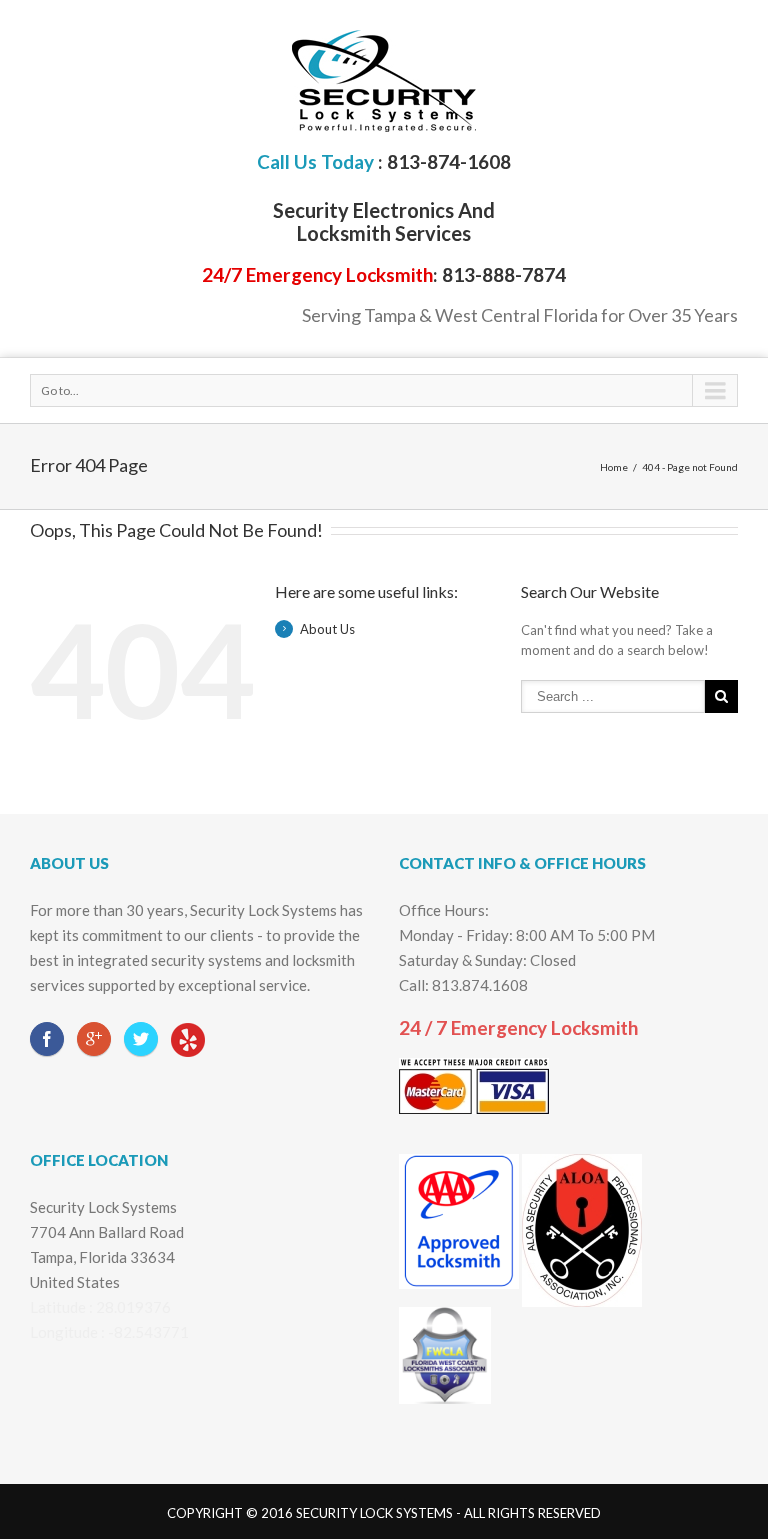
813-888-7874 (504, 274)
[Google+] (94, 1039)
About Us (327, 629)
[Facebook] (47, 1039)
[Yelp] (188, 1041)
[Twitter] (141, 1039)
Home (614, 467)
